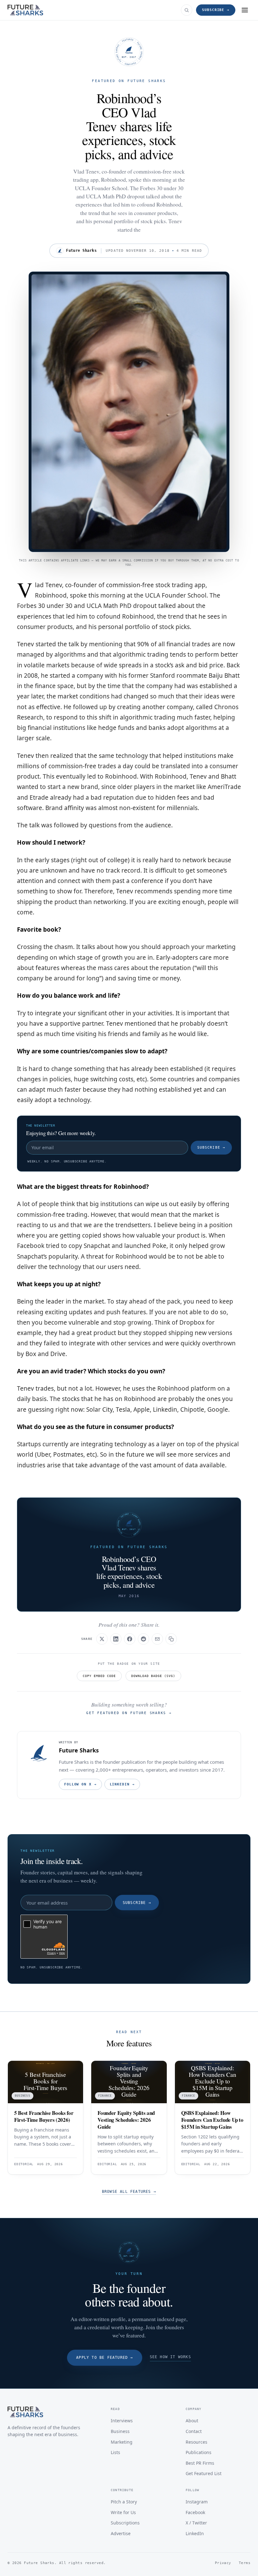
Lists (115, 2452)
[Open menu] (245, 10)
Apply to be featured (104, 2358)
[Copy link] (171, 1639)
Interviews (122, 2421)
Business (120, 2431)
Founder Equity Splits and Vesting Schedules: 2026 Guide (126, 2120)
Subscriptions (125, 2523)
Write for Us (123, 2512)
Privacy (223, 2563)
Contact (194, 2431)
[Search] (187, 10)
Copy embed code (99, 1676)
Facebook (195, 2512)
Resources (196, 2442)
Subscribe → (216, 10)
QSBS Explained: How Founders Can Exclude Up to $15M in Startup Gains (212, 2120)
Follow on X (80, 1784)
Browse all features (129, 2192)
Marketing (122, 2442)
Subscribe (211, 1147)
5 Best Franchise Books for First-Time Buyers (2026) (44, 2116)
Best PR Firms (200, 2463)
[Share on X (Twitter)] (102, 1639)
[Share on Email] (157, 1639)
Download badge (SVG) (153, 1676)
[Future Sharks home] (25, 10)
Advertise (121, 2533)
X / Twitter (196, 2523)
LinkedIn (122, 1784)
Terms (245, 2563)
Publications (199, 2452)
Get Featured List (204, 2473)
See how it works (170, 2357)
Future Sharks (79, 1750)
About (192, 2421)
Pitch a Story (124, 2502)
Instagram (197, 2502)
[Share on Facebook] (130, 1639)
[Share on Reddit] (143, 1639)
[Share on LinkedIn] (116, 1639)
